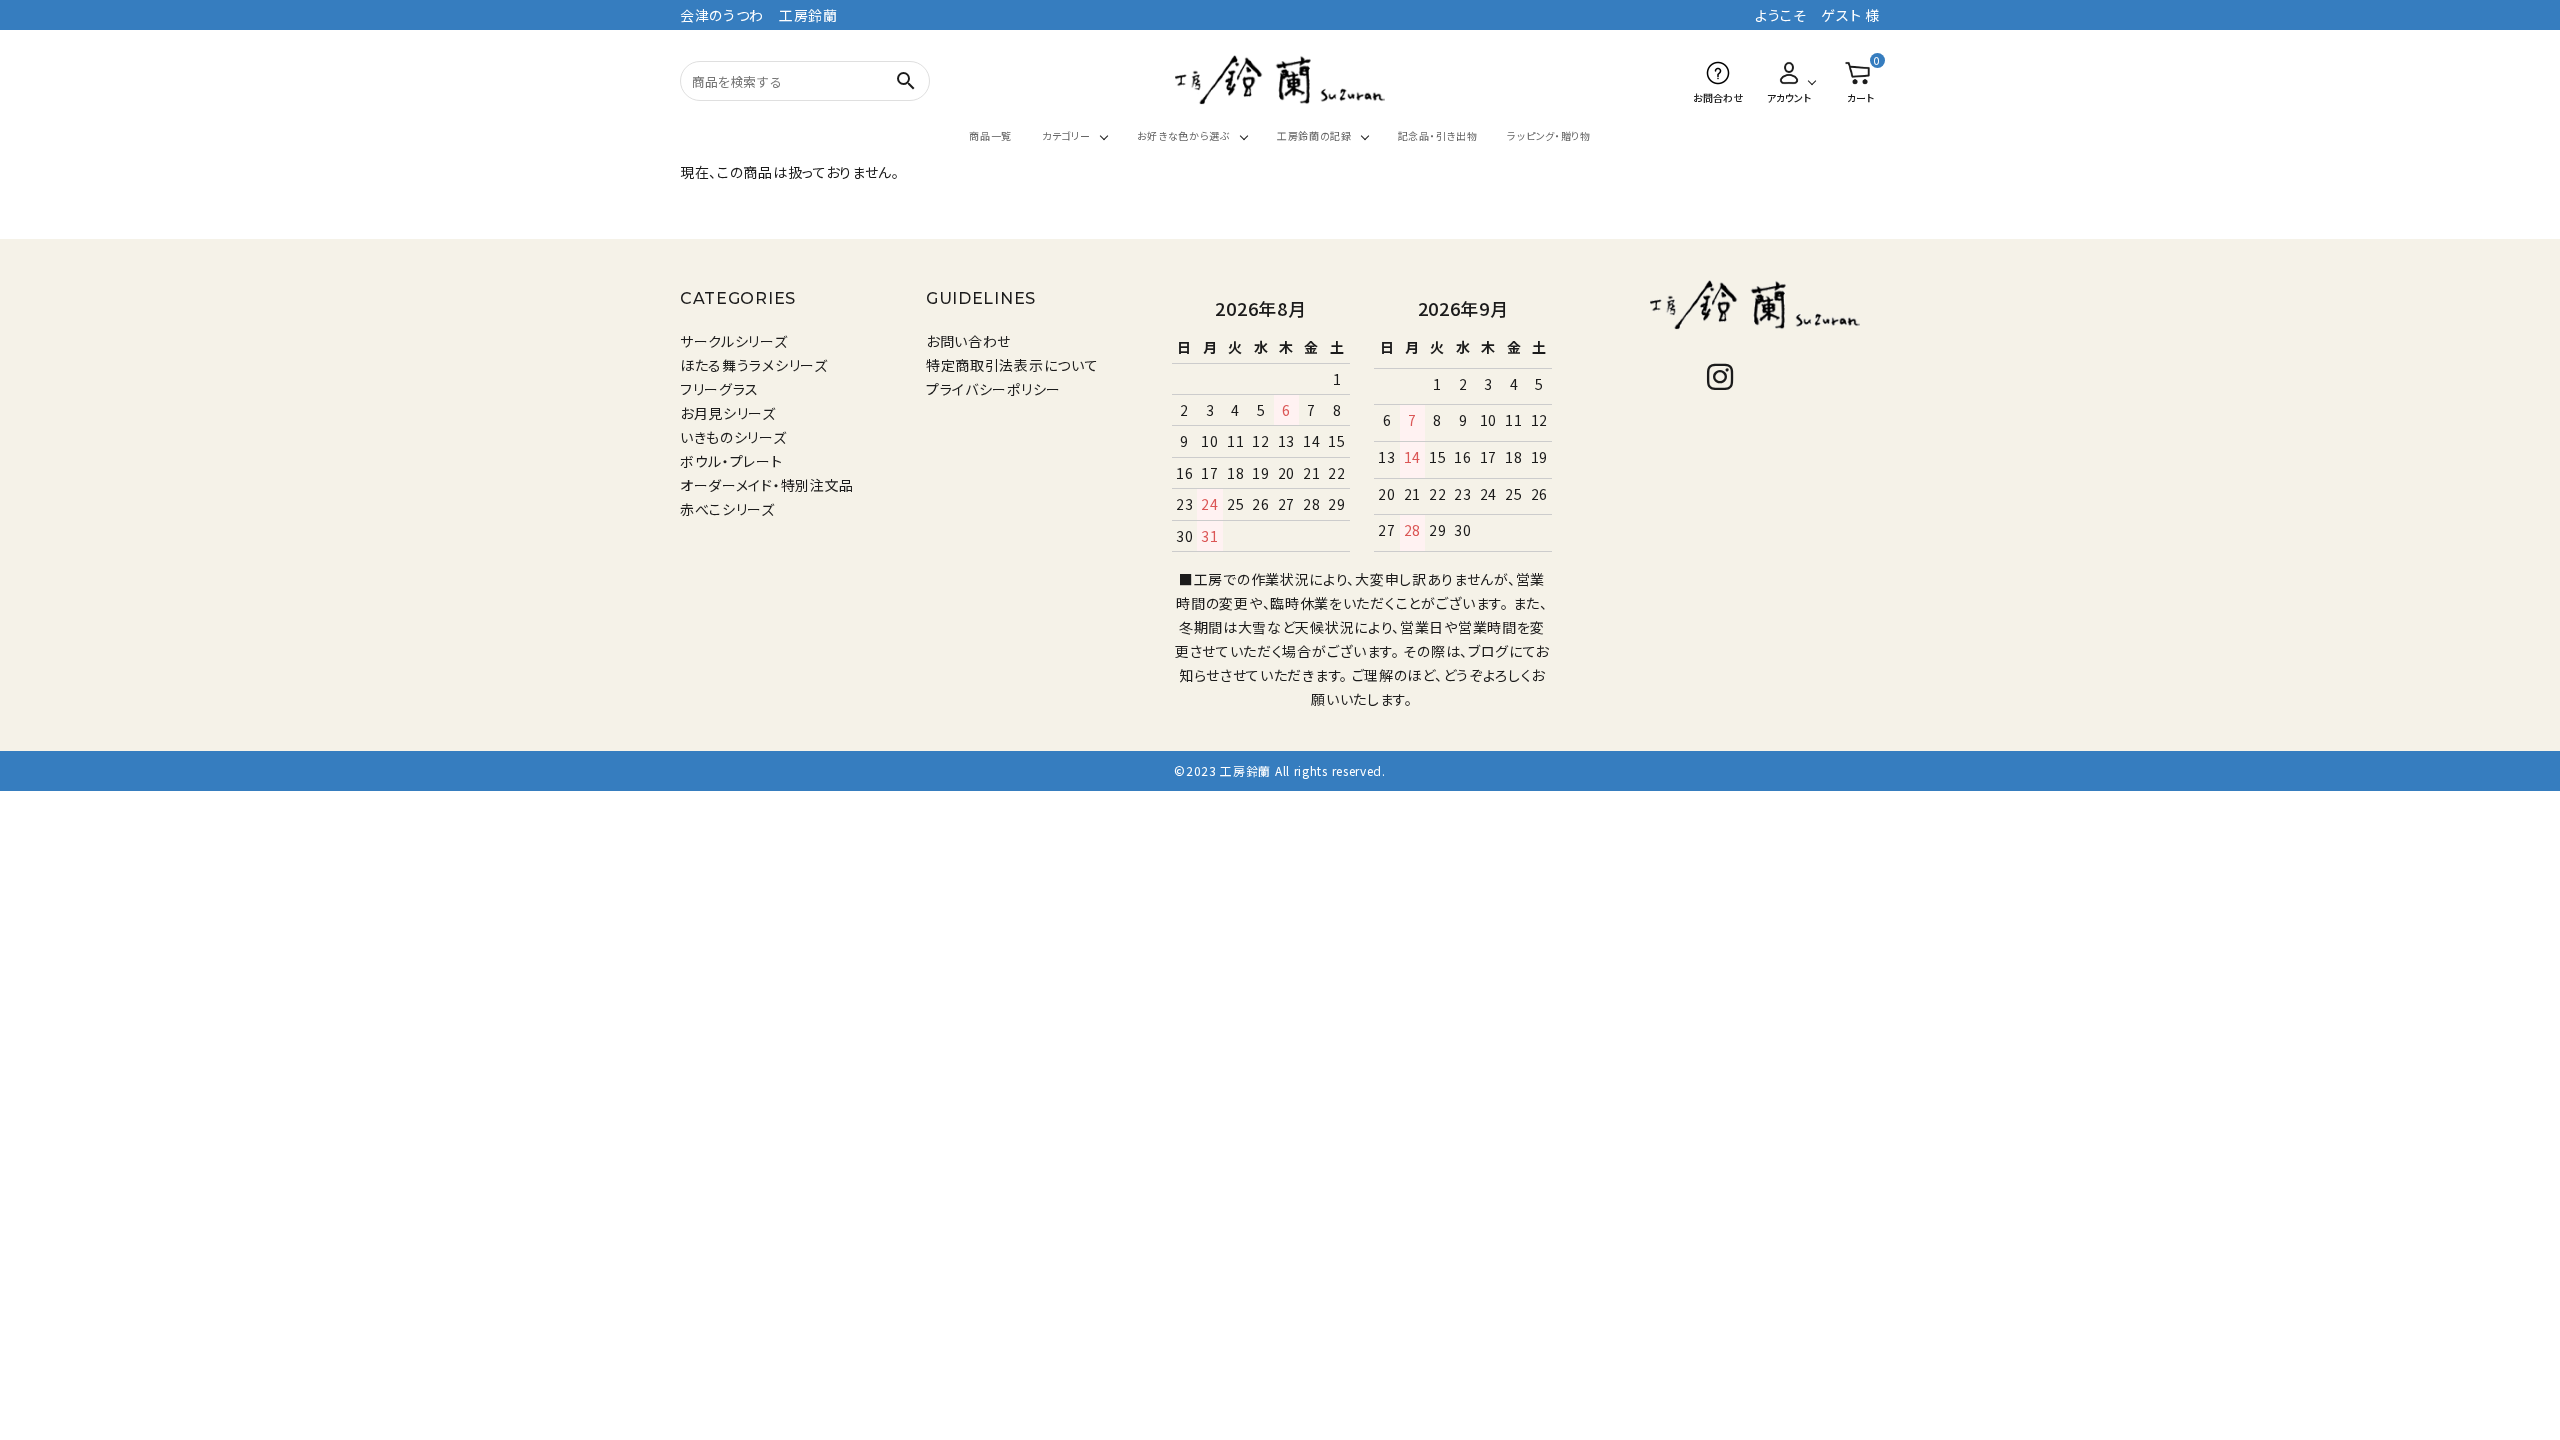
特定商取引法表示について (1012, 365)
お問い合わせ (968, 341)
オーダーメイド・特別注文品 (767, 485)
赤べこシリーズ (727, 509)
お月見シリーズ (728, 413)
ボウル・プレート (731, 461)
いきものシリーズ (733, 437)
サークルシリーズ (734, 341)
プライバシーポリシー (993, 389)
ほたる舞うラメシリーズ (754, 365)
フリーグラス (719, 389)
